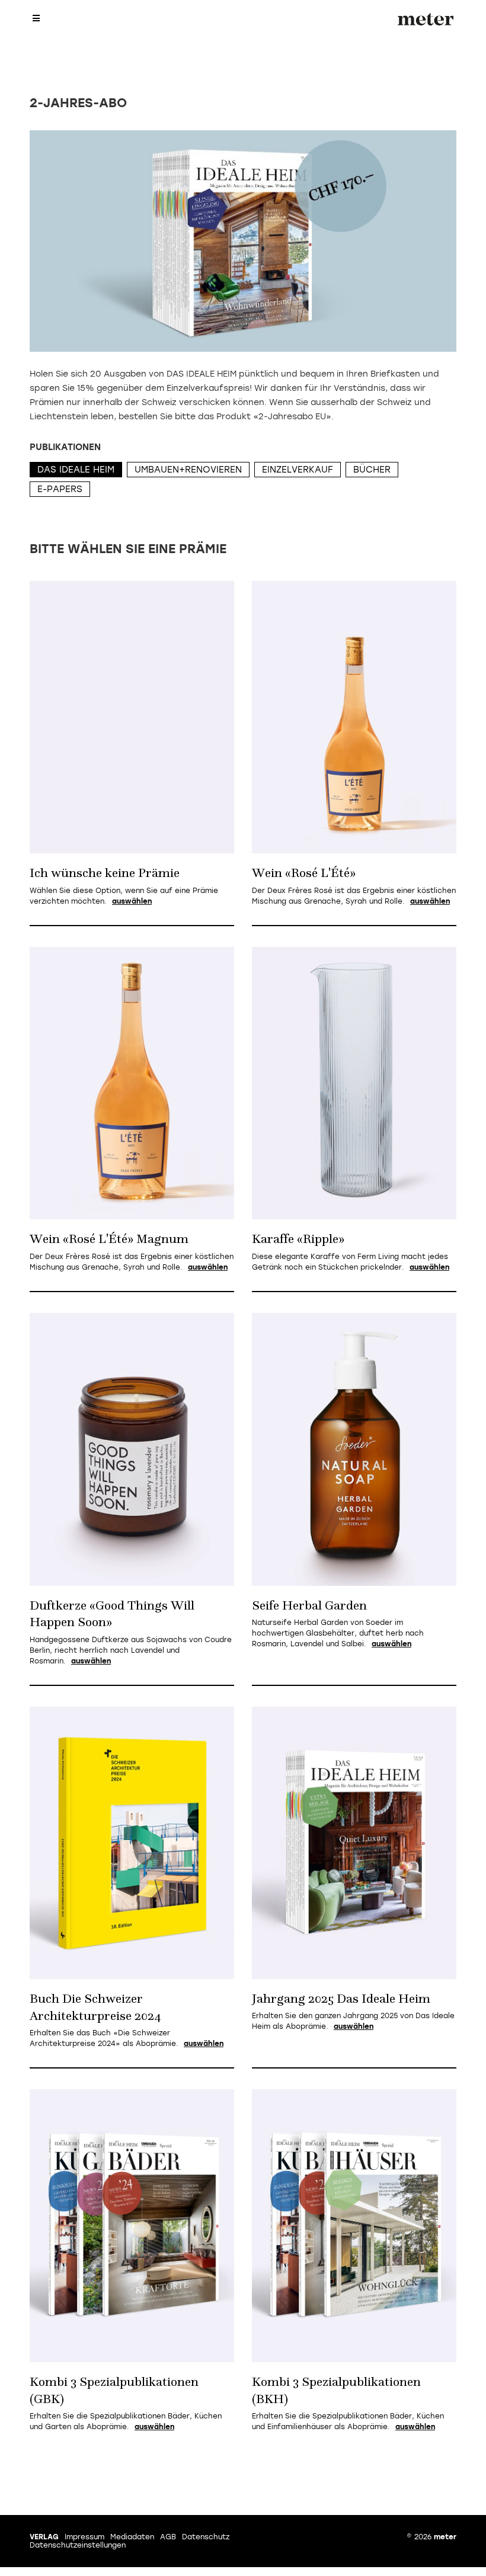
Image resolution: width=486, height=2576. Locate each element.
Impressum (84, 2537)
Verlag (44, 2537)
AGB (168, 2537)
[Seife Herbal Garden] (354, 1449)
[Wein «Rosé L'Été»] (354, 717)
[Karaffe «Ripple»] (354, 1083)
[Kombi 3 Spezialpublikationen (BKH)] (354, 2226)
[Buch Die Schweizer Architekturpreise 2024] (132, 1843)
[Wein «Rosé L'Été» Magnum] (132, 1083)
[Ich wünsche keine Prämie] (132, 717)
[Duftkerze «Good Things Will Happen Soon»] (132, 1449)
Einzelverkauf (298, 470)
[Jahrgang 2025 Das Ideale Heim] (354, 1843)
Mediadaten (132, 2537)
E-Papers (60, 489)
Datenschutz (206, 2537)
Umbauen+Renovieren (188, 470)
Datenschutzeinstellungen (78, 2545)
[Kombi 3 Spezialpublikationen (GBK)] (132, 2226)
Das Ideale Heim (76, 470)
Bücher (372, 470)
